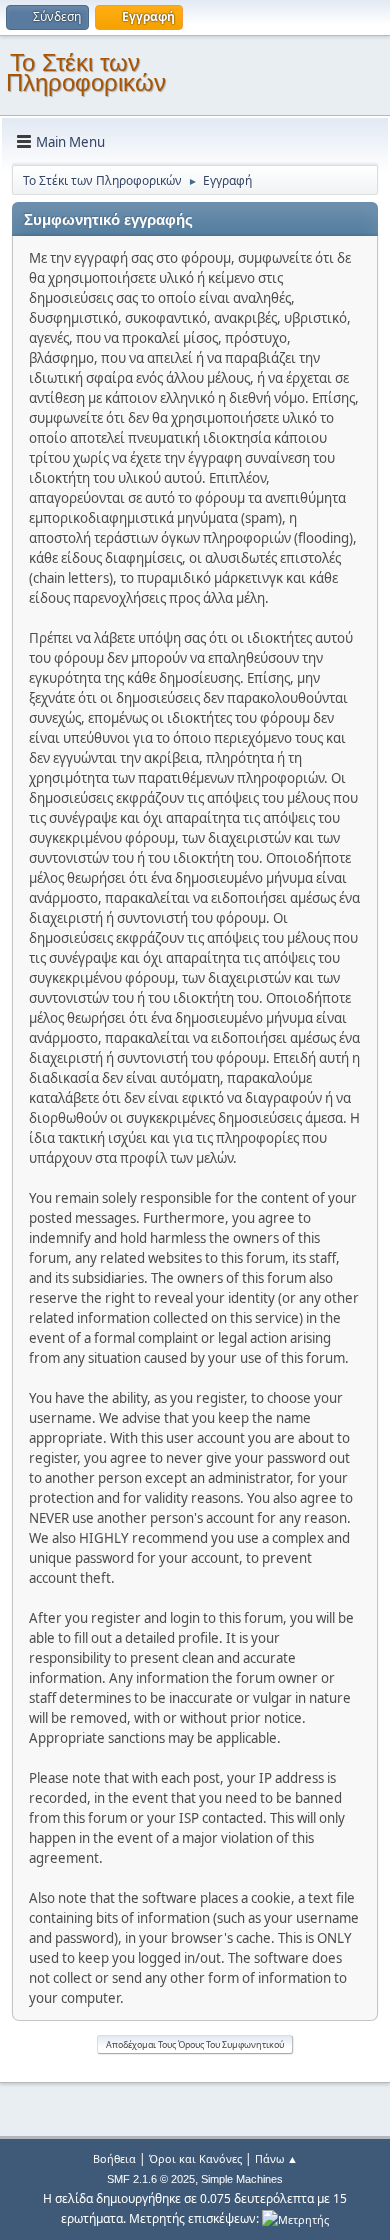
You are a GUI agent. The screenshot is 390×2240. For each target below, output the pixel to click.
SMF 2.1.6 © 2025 (151, 2179)
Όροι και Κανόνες (195, 2158)
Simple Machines (242, 2179)
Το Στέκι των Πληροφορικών (86, 72)
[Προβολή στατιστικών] (295, 2218)
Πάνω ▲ (276, 2158)
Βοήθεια (114, 2158)
